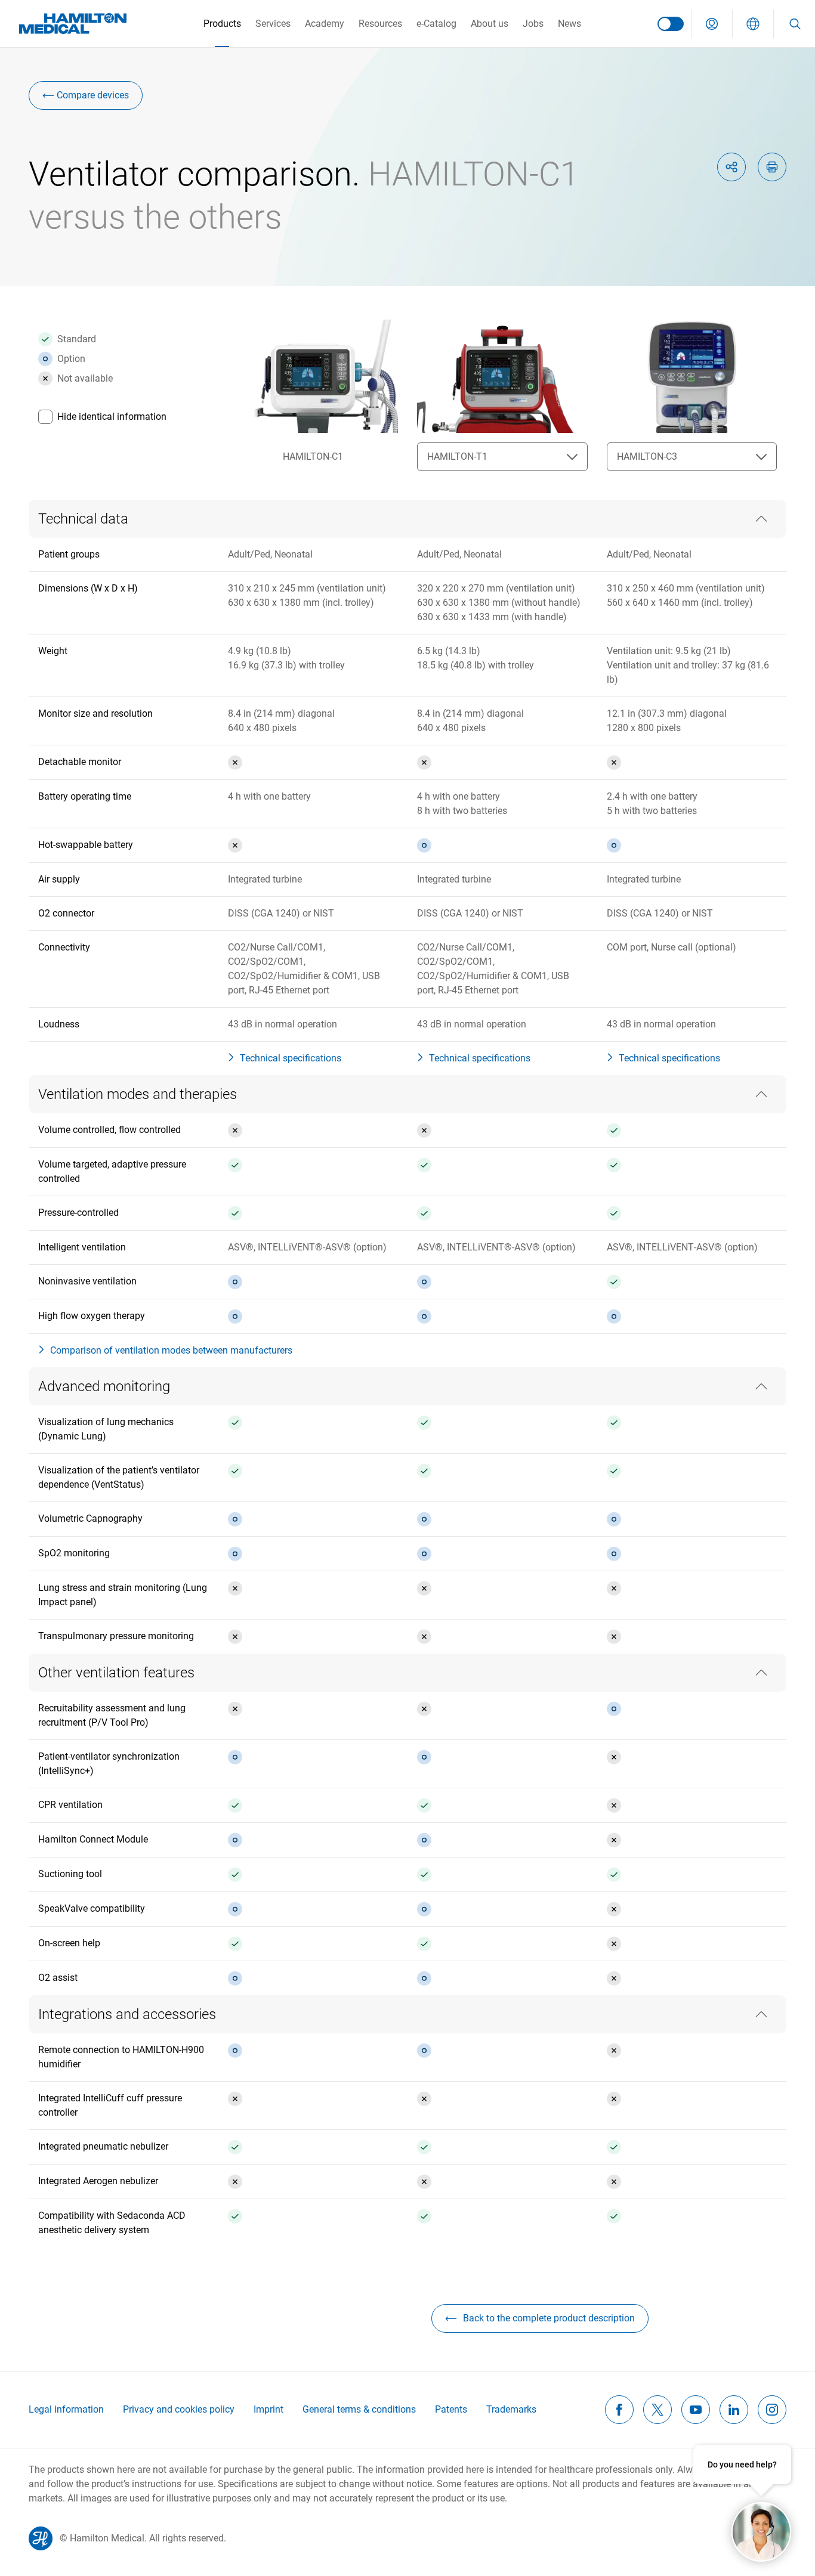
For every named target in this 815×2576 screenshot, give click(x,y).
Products (222, 24)
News (569, 24)
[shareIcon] (731, 167)
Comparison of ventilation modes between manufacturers (171, 1350)
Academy (325, 24)
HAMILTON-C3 (647, 456)
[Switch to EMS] (671, 24)
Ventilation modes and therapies (138, 1094)
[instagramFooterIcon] (772, 2410)
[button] (712, 24)
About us (490, 24)
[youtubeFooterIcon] (696, 2410)
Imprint (268, 2409)
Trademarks (511, 2409)
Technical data (83, 519)
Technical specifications (291, 1058)
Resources (380, 24)
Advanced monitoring (104, 1386)
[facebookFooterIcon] (619, 2410)
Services (273, 24)
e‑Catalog (436, 24)
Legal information (66, 2409)
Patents (451, 2409)
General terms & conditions (359, 2409)
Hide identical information (112, 417)
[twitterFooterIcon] (657, 2410)
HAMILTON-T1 (457, 456)
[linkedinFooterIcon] (734, 2410)
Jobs (533, 24)
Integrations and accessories (127, 2014)
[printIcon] (772, 167)
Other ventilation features (116, 1673)
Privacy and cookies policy (179, 2409)
